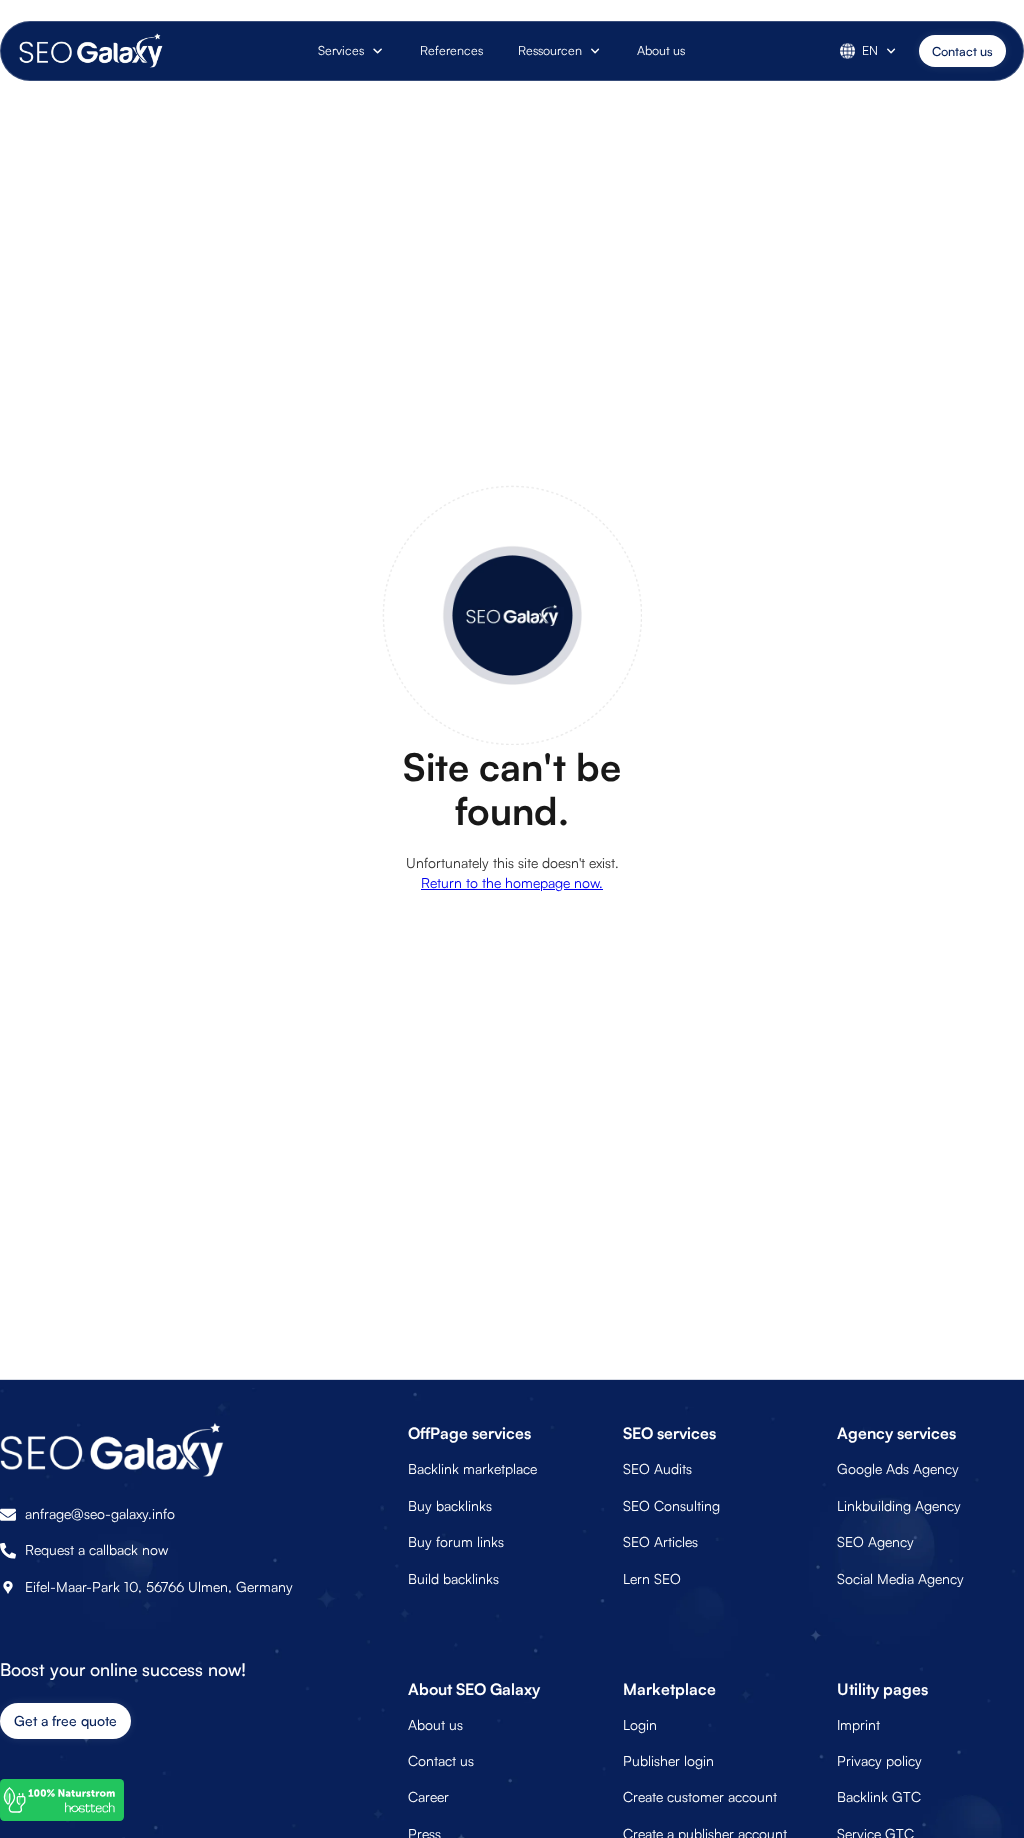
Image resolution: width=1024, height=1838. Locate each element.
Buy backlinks (450, 1505)
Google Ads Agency (898, 1468)
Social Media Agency (900, 1578)
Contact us (962, 51)
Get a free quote (65, 1720)
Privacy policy (879, 1760)
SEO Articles (660, 1541)
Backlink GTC (879, 1796)
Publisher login (668, 1760)
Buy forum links (456, 1541)
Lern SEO (652, 1578)
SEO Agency (875, 1541)
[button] (351, 51)
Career (428, 1796)
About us (661, 50)
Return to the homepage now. (512, 882)
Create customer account (700, 1796)
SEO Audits (657, 1468)
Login (640, 1724)
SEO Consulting (671, 1505)
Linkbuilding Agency (899, 1505)
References (451, 50)
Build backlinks (453, 1578)
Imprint (858, 1724)
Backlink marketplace (472, 1468)
